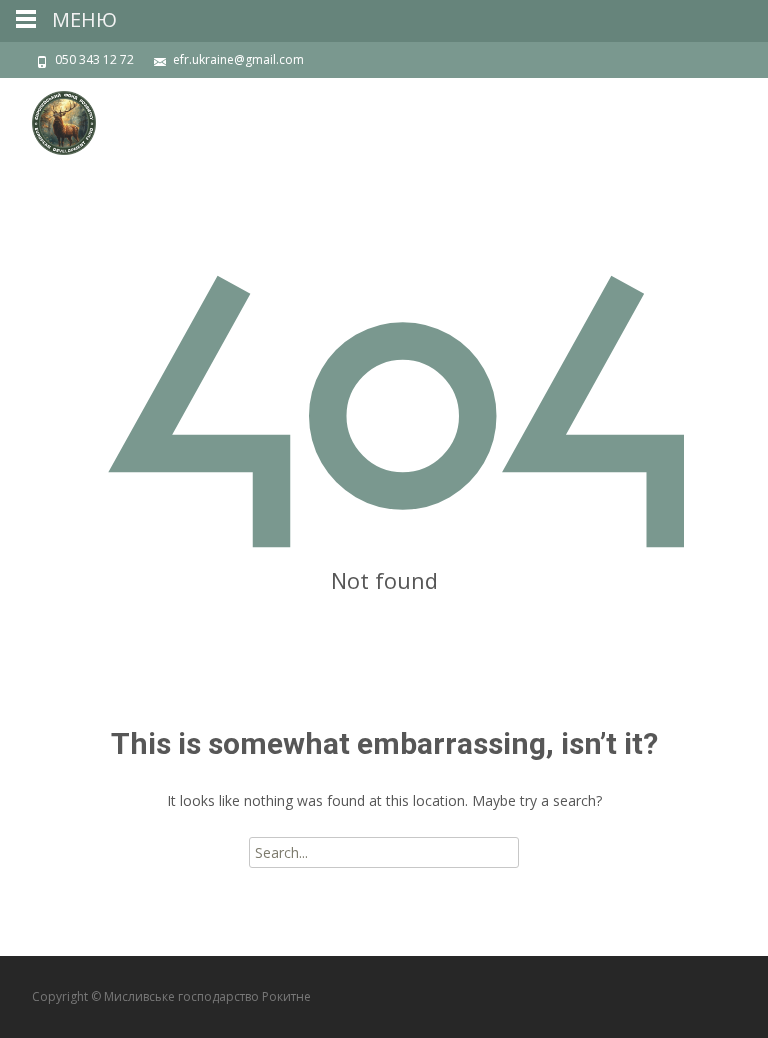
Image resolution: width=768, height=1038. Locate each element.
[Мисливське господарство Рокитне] (48, 118)
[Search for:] (384, 852)
